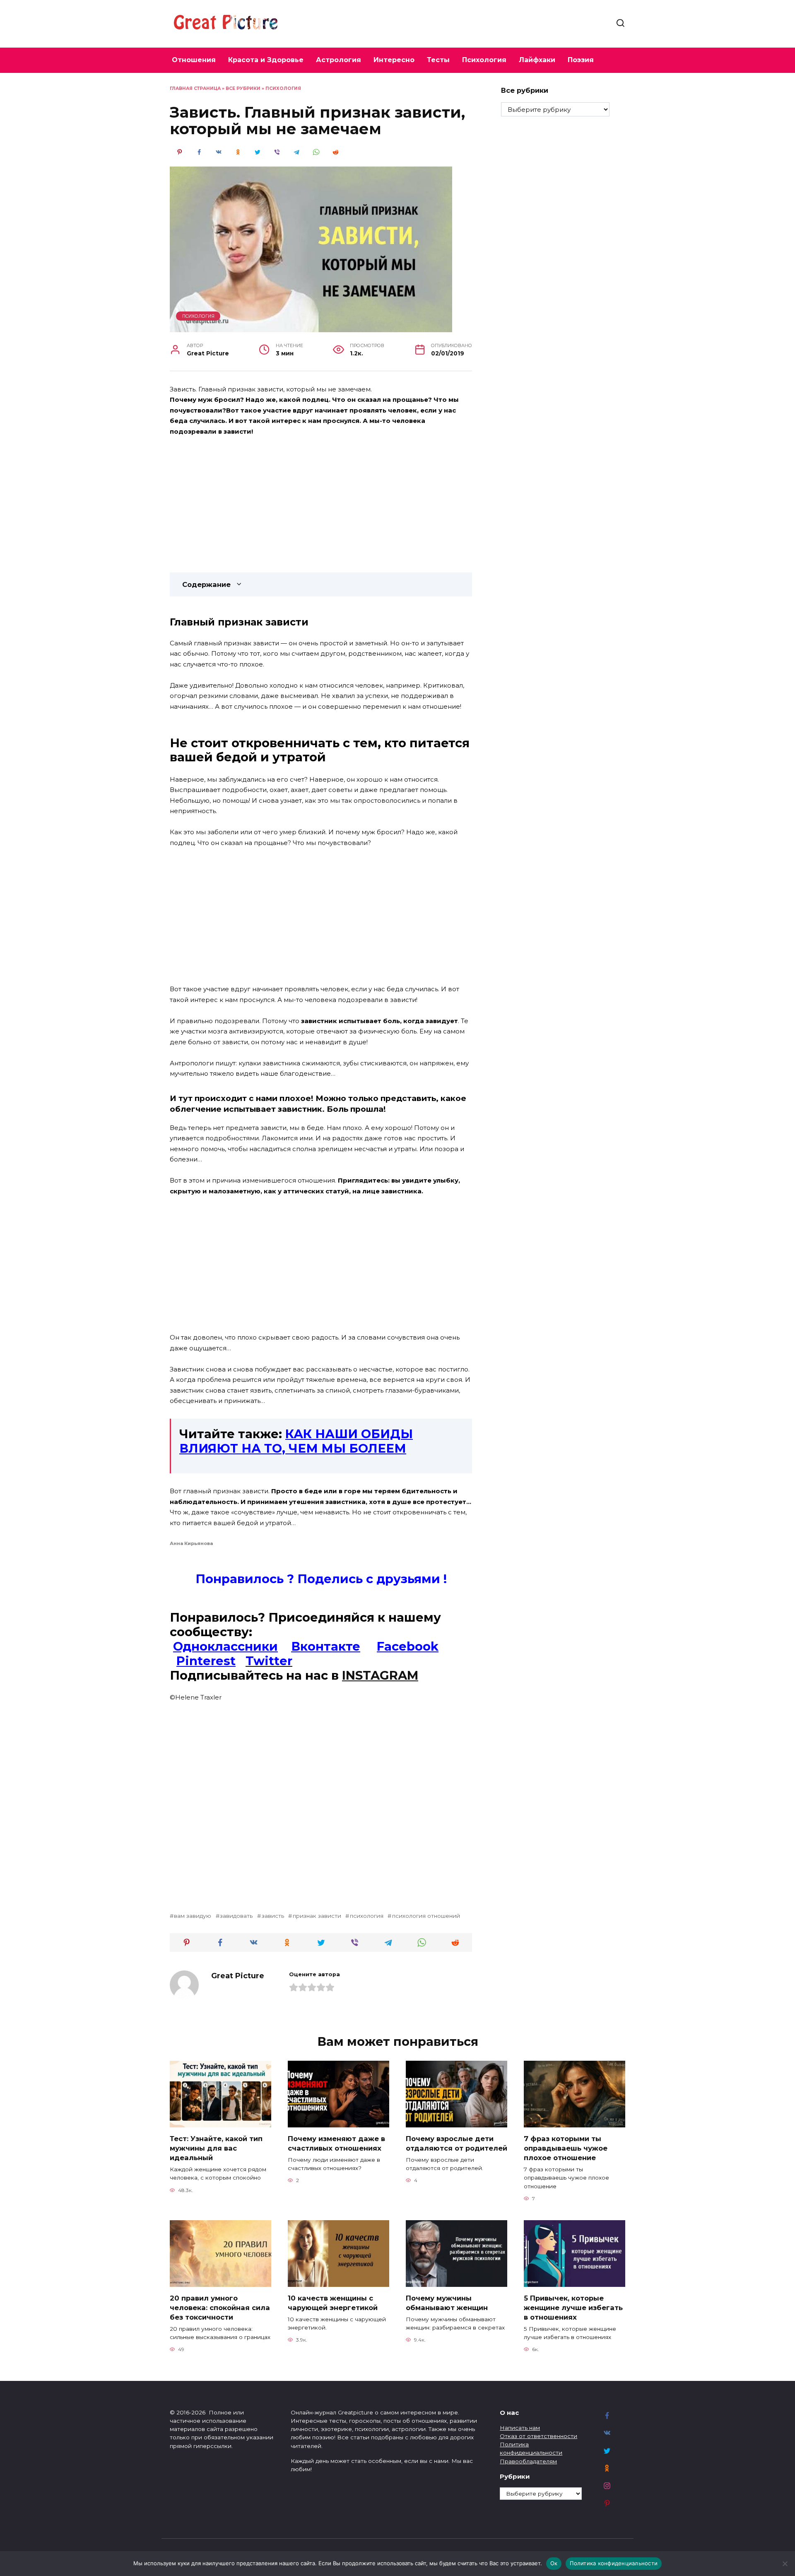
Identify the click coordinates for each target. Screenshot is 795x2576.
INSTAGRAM (380, 1675)
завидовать (236, 1916)
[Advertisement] (321, 505)
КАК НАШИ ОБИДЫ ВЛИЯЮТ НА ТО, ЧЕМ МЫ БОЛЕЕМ (296, 1441)
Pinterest (206, 1661)
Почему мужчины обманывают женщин (447, 2302)
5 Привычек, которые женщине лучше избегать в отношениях (573, 2307)
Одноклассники (225, 1646)
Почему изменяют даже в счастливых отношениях (336, 2143)
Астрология (338, 60)
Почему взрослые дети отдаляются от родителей (457, 2143)
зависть (273, 1916)
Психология (484, 60)
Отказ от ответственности (538, 2436)
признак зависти (317, 1916)
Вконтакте (326, 1646)
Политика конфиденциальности (614, 2563)
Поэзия (581, 60)
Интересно (394, 60)
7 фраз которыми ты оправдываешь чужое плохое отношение (566, 2148)
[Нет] (785, 2564)
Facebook (408, 1646)
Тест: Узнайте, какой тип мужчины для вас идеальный (216, 2148)
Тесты (438, 60)
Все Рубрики (243, 88)
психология (366, 1916)
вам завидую (193, 1916)
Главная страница (195, 88)
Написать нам (520, 2428)
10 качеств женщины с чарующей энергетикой (333, 2302)
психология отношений (426, 1916)
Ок (554, 2563)
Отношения (194, 60)
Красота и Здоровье (266, 60)
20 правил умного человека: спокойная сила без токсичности (220, 2307)
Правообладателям (528, 2461)
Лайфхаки (537, 60)
